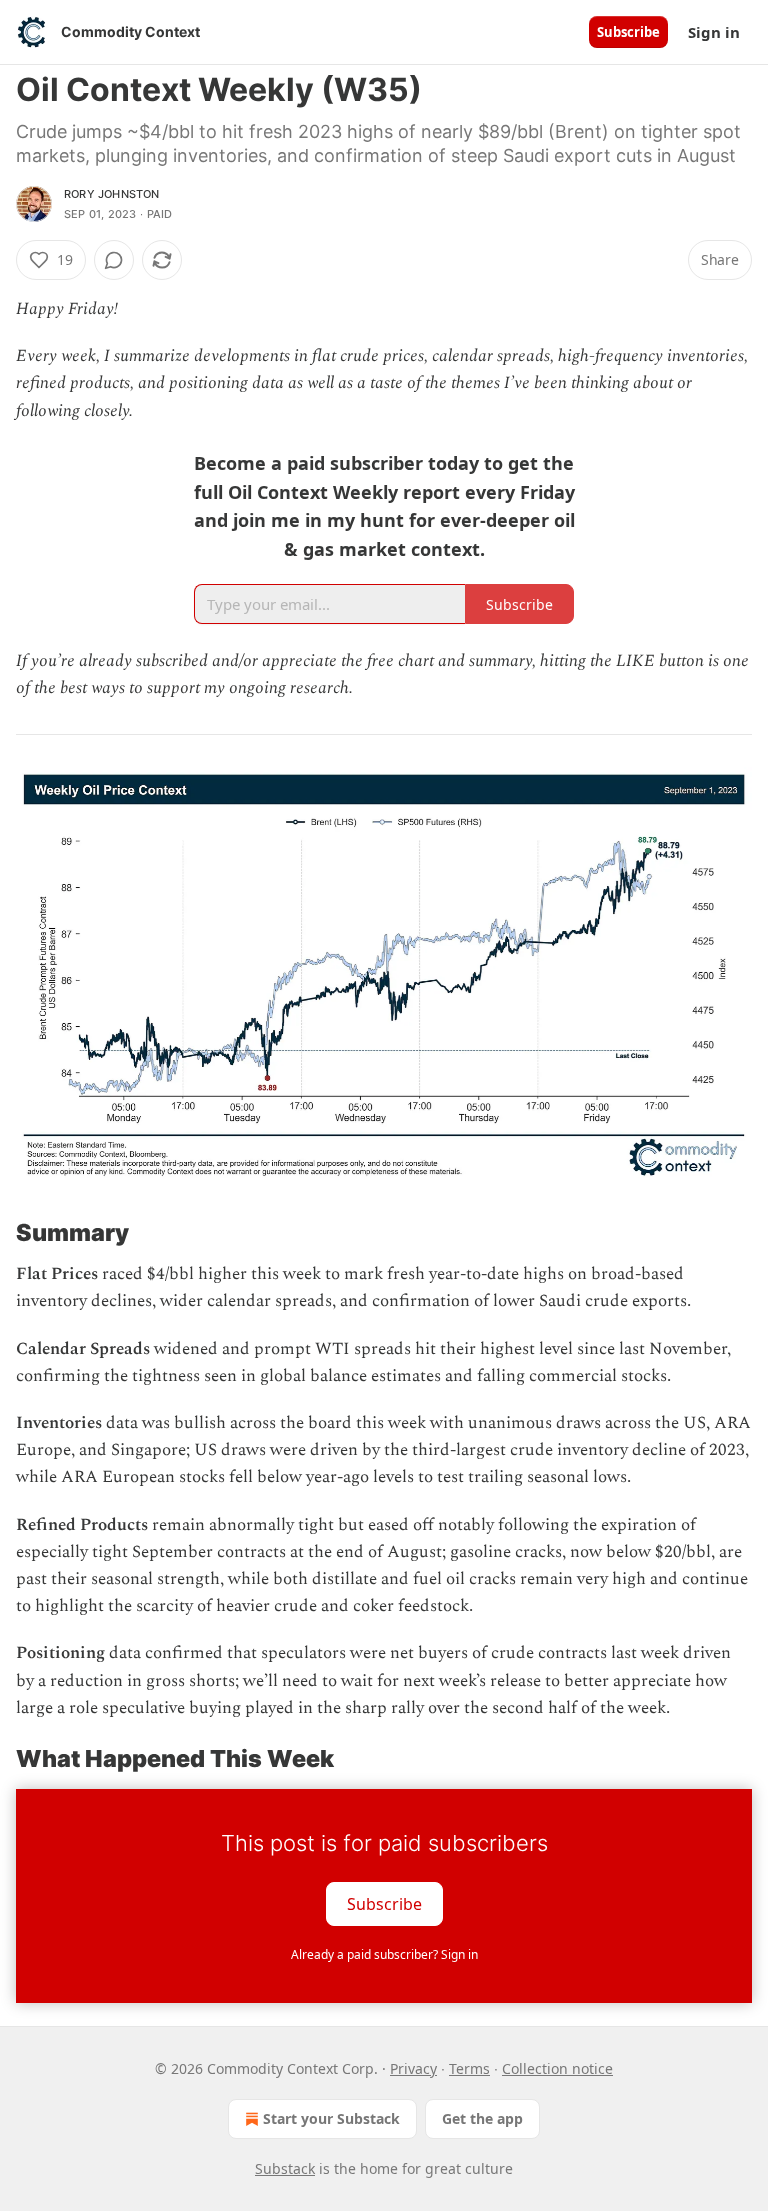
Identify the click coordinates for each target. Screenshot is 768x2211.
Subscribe (628, 32)
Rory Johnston (112, 194)
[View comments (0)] (114, 260)
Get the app (482, 2118)
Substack (285, 2168)
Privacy (413, 2068)
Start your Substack (331, 2118)
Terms (469, 2068)
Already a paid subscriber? (384, 1954)
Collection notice (557, 2068)
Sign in (714, 32)
